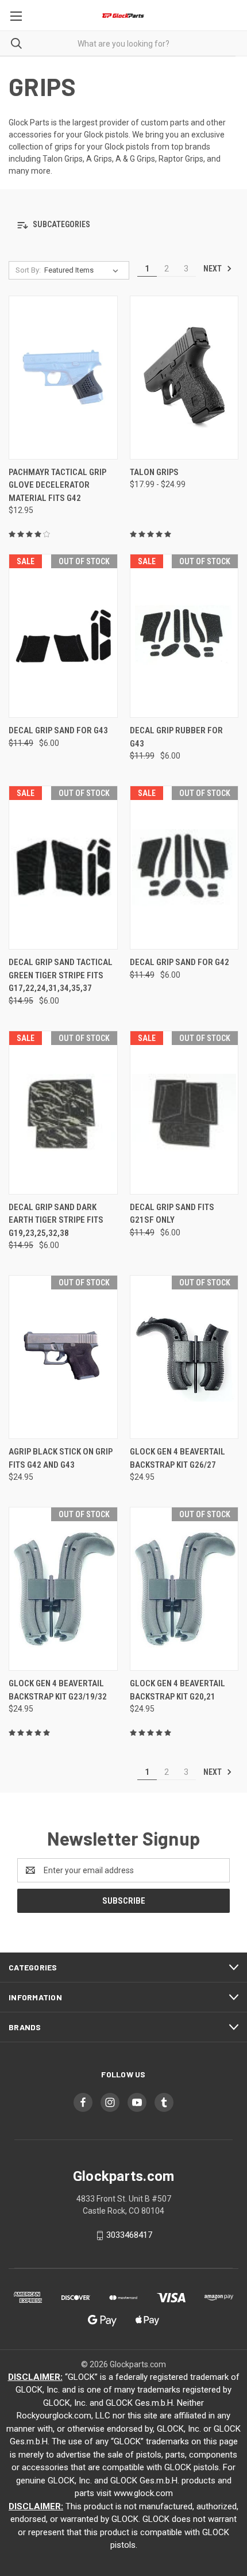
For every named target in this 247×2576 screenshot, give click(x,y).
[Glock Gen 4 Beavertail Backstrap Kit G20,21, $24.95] (184, 1589)
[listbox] (84, 270)
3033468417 (129, 2235)
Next (213, 269)
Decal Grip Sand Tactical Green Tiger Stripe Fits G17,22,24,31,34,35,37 (61, 975)
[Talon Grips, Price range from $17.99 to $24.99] (184, 378)
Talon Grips (154, 472)
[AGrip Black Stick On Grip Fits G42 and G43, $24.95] (63, 1357)
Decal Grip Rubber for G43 (176, 737)
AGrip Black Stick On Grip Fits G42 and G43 (61, 1458)
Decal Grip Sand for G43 (58, 730)
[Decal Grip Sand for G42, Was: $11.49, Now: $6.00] (184, 868)
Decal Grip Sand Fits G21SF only (172, 1214)
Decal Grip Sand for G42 (180, 962)
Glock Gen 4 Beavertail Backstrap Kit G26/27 (177, 1458)
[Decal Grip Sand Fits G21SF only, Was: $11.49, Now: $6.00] (184, 1113)
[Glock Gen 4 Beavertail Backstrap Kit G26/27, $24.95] (184, 1357)
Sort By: (28, 270)
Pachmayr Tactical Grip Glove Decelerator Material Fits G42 (57, 485)
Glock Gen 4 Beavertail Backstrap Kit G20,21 (177, 1690)
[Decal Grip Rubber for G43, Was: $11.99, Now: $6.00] (184, 636)
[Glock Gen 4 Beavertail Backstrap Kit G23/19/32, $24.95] (63, 1589)
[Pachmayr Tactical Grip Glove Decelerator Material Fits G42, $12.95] (63, 378)
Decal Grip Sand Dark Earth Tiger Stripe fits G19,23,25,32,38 (56, 1220)
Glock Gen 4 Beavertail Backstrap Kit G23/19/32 (58, 1690)
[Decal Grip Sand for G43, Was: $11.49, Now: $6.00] (63, 636)
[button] (123, 225)
